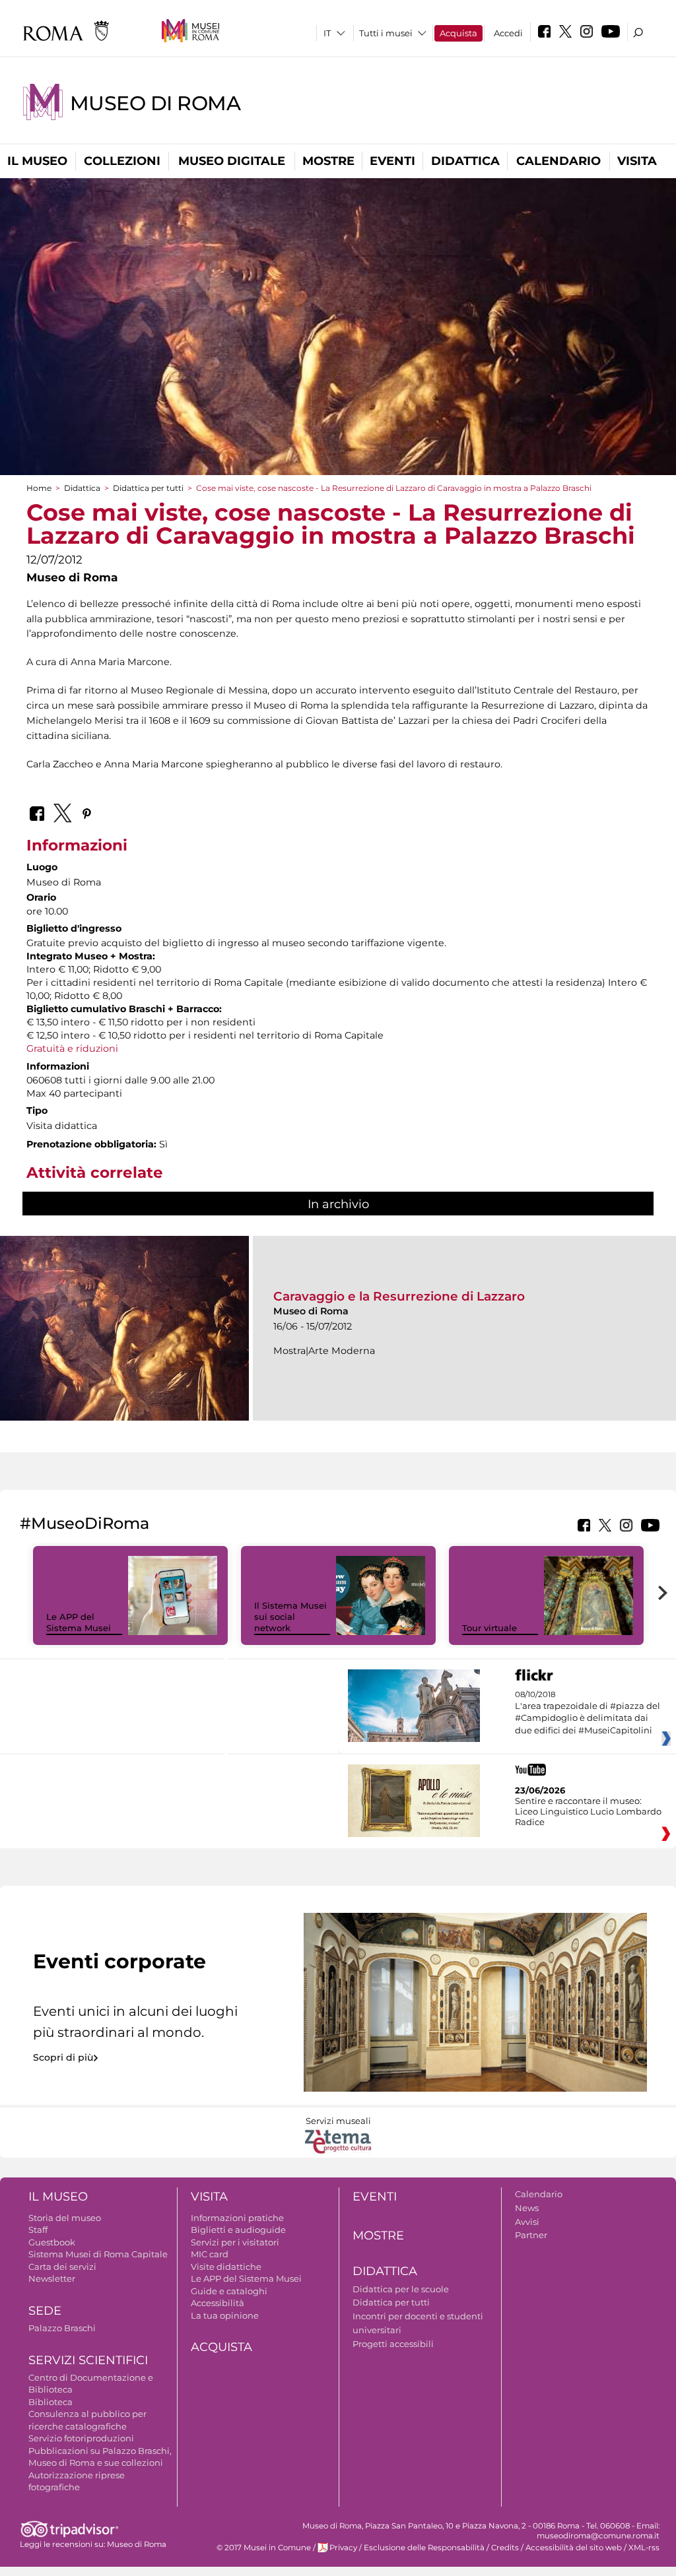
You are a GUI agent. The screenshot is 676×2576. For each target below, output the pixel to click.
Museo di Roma (155, 103)
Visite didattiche (226, 2267)
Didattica (465, 161)
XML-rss (644, 2548)
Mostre (328, 161)
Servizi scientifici (88, 2360)
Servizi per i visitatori (235, 2242)
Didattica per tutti (148, 488)
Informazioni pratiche (237, 2218)
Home (39, 488)
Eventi (392, 161)
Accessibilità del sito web (574, 2548)
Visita (637, 161)
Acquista (458, 33)
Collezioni (122, 161)
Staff (38, 2230)
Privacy (343, 2548)
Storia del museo (65, 2218)
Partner (531, 2235)
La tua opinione (225, 2315)
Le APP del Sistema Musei (79, 1622)
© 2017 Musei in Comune (264, 2548)
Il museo (37, 161)
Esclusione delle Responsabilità (424, 2548)
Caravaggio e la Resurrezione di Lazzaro (399, 1296)
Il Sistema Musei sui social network (290, 1617)
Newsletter (52, 2278)
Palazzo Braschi (62, 2328)
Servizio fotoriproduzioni (81, 2438)
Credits (505, 2548)
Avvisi (527, 2222)
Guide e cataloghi (229, 2291)
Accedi (508, 33)
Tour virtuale (490, 1628)
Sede (45, 2311)
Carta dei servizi (62, 2267)
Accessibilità (218, 2303)
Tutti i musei (386, 33)
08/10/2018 (588, 1713)
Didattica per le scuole (401, 2289)
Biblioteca (51, 2402)
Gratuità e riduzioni (74, 1048)
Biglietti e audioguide (238, 2230)
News (527, 2208)
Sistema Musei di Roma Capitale (98, 2254)
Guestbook (52, 2242)
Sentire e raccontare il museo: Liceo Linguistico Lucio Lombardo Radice (588, 1811)
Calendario (558, 161)
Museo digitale (232, 161)
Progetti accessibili (393, 2344)
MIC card (210, 2254)
